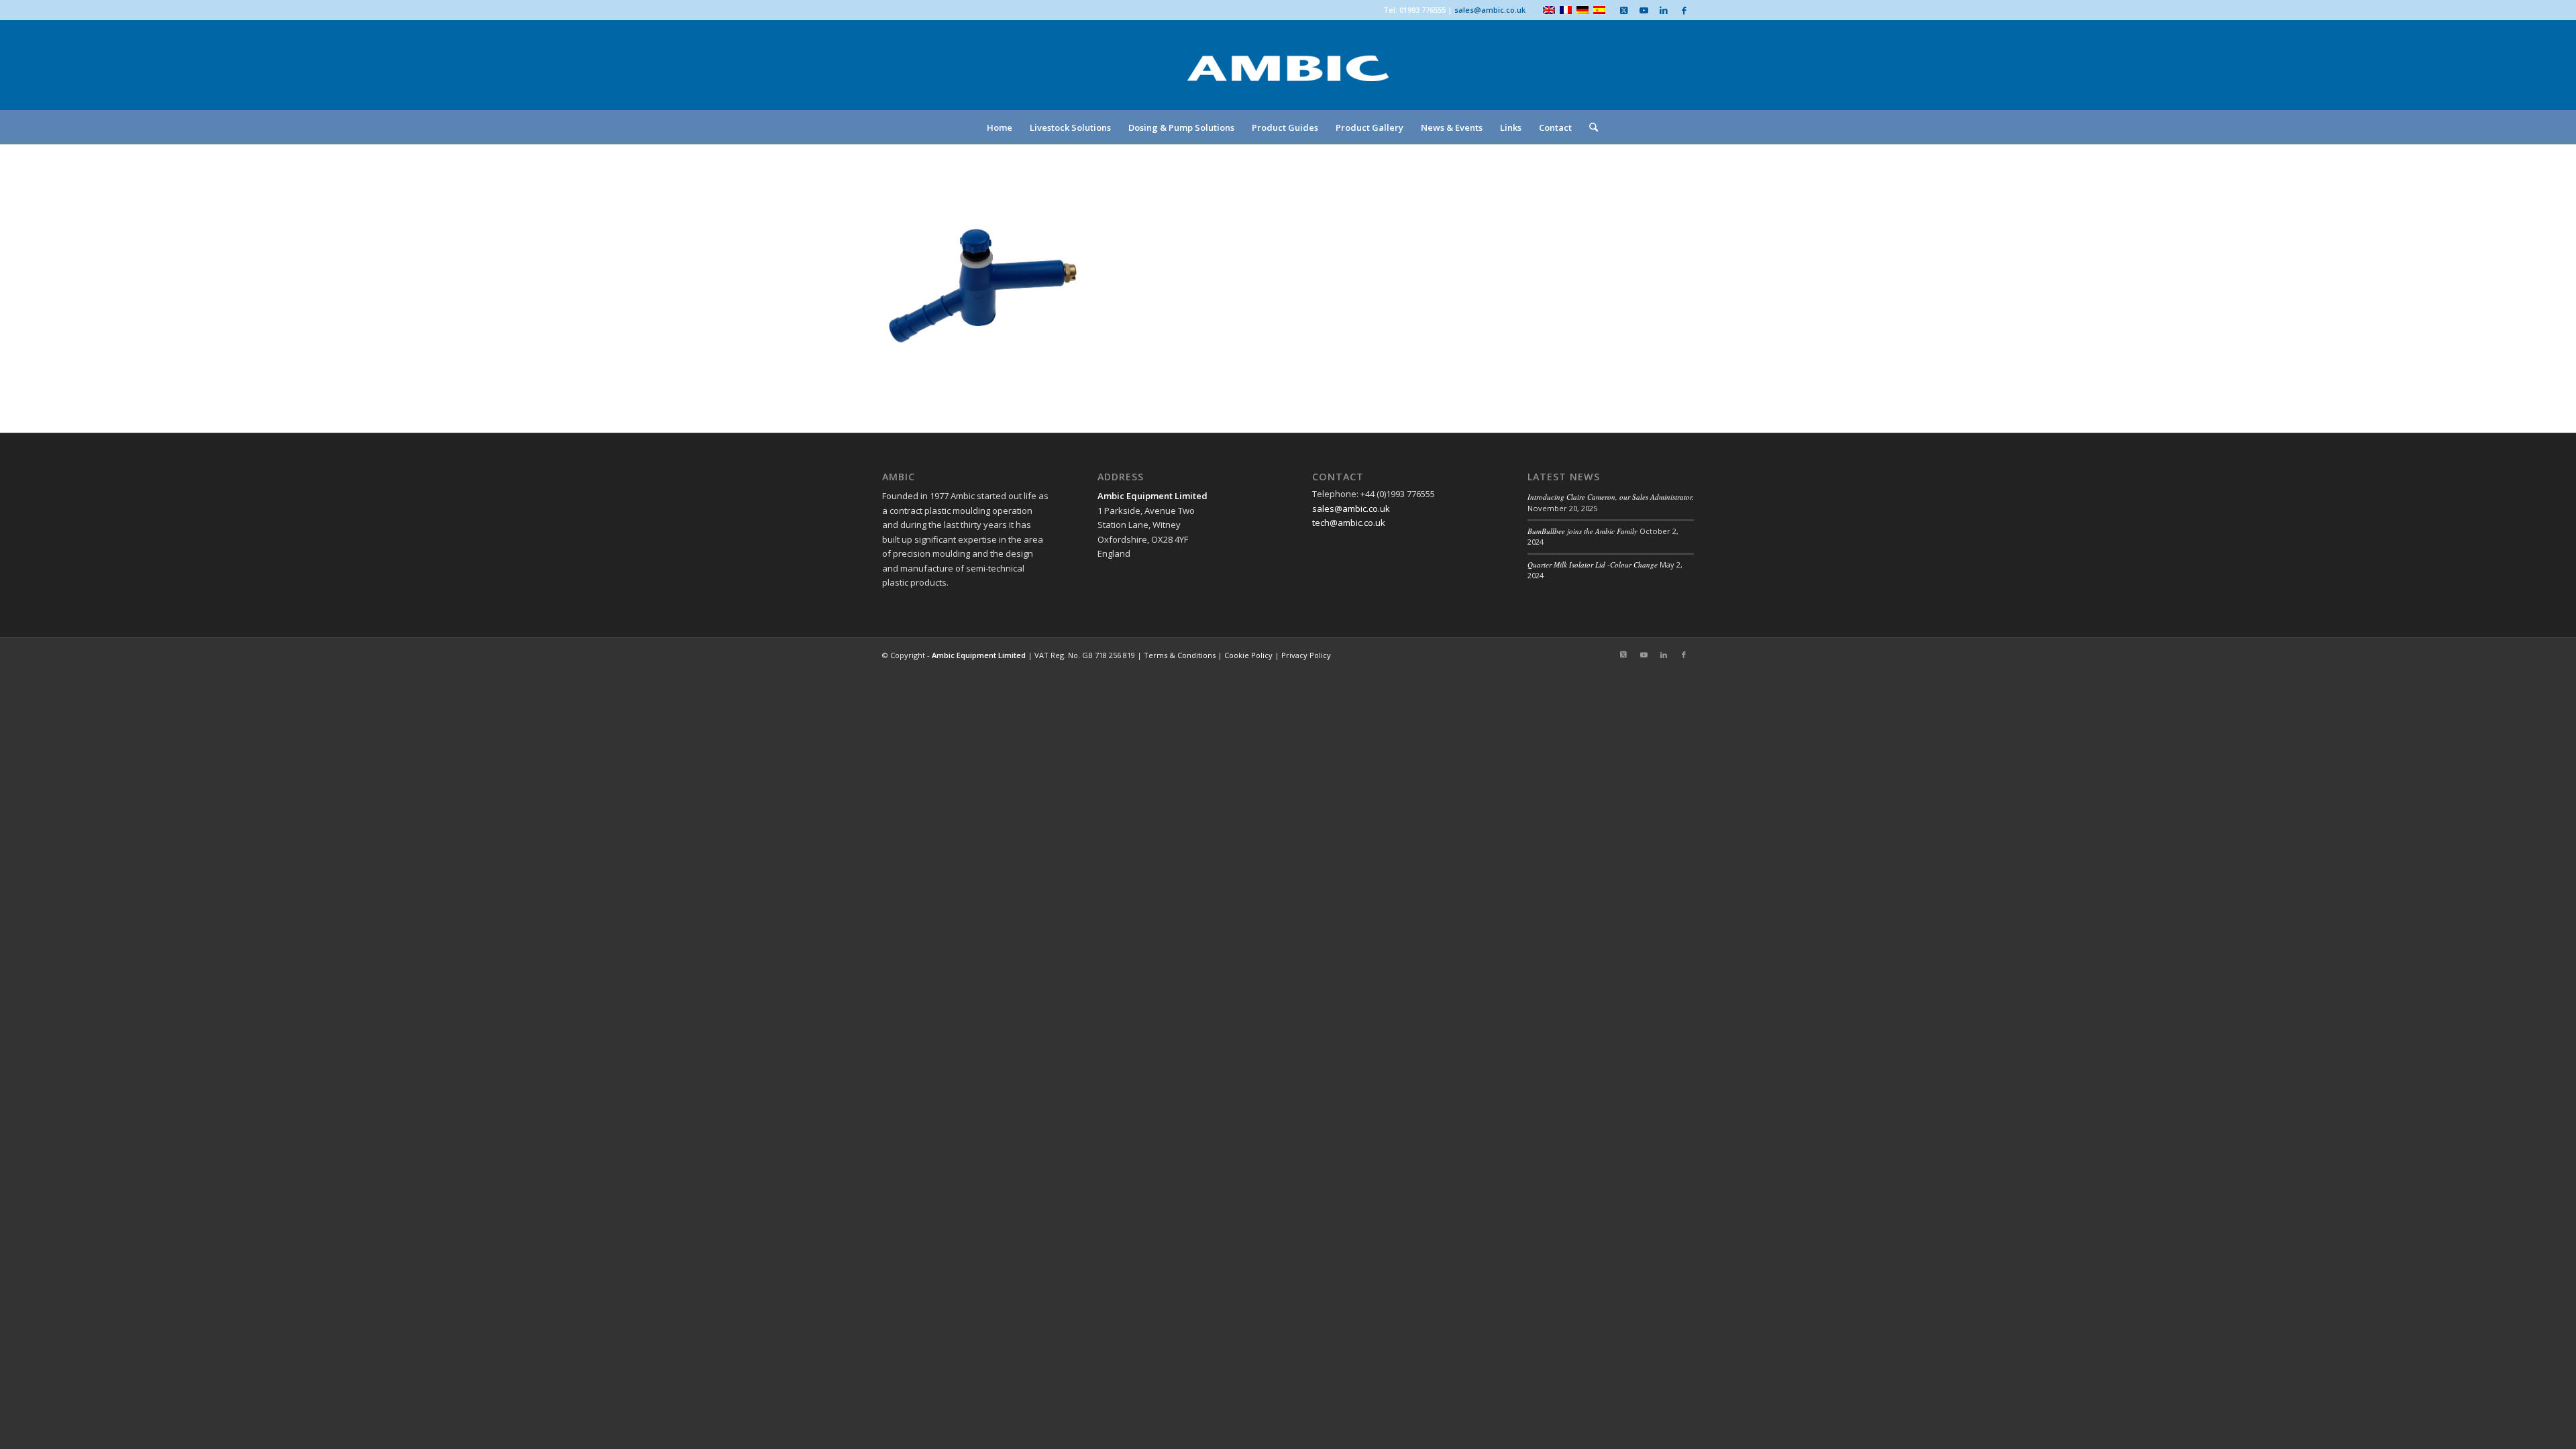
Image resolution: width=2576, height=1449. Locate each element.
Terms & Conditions (1180, 655)
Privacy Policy (1306, 655)
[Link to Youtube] (1644, 10)
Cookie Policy (1248, 655)
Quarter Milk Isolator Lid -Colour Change (1593, 565)
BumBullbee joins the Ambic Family (1582, 531)
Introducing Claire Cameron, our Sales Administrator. (1611, 497)
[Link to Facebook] (1684, 10)
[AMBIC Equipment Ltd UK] (1288, 80)
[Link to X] (1623, 10)
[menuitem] (1000, 127)
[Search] (1589, 127)
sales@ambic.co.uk (1490, 10)
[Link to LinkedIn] (1664, 10)
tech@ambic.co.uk (1349, 523)
